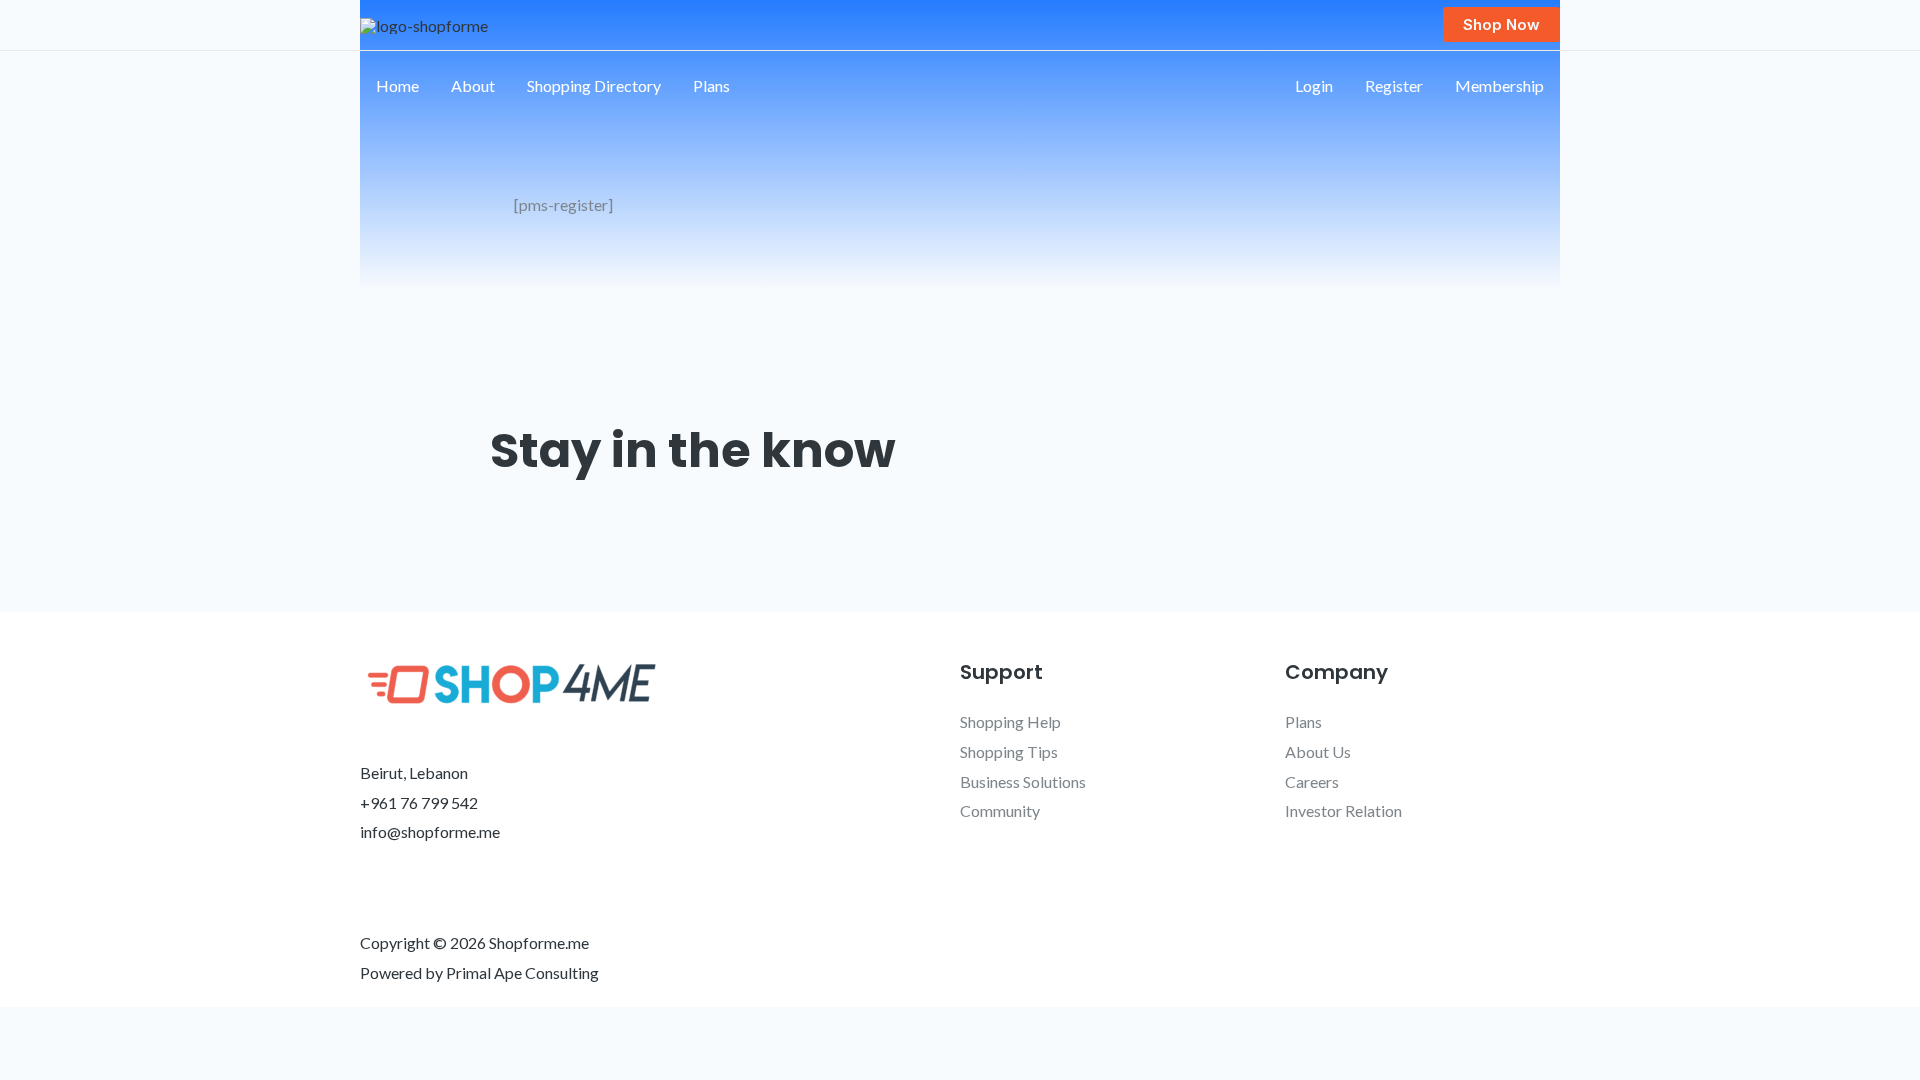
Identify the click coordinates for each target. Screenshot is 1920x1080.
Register (1394, 85)
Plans (711, 85)
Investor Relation (1343, 810)
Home (397, 85)
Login (1314, 85)
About (473, 85)
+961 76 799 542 (419, 802)
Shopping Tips (1009, 751)
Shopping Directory (594, 85)
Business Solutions (1023, 781)
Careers (1312, 781)
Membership (1499, 85)
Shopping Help (1010, 721)
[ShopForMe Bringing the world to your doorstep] (424, 23)
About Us (1318, 751)
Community (1000, 810)
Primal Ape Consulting (522, 972)
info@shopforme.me (430, 831)
